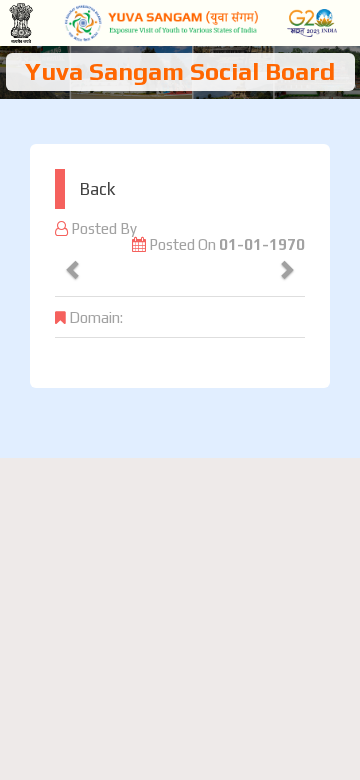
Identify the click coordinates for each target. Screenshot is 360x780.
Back (97, 189)
